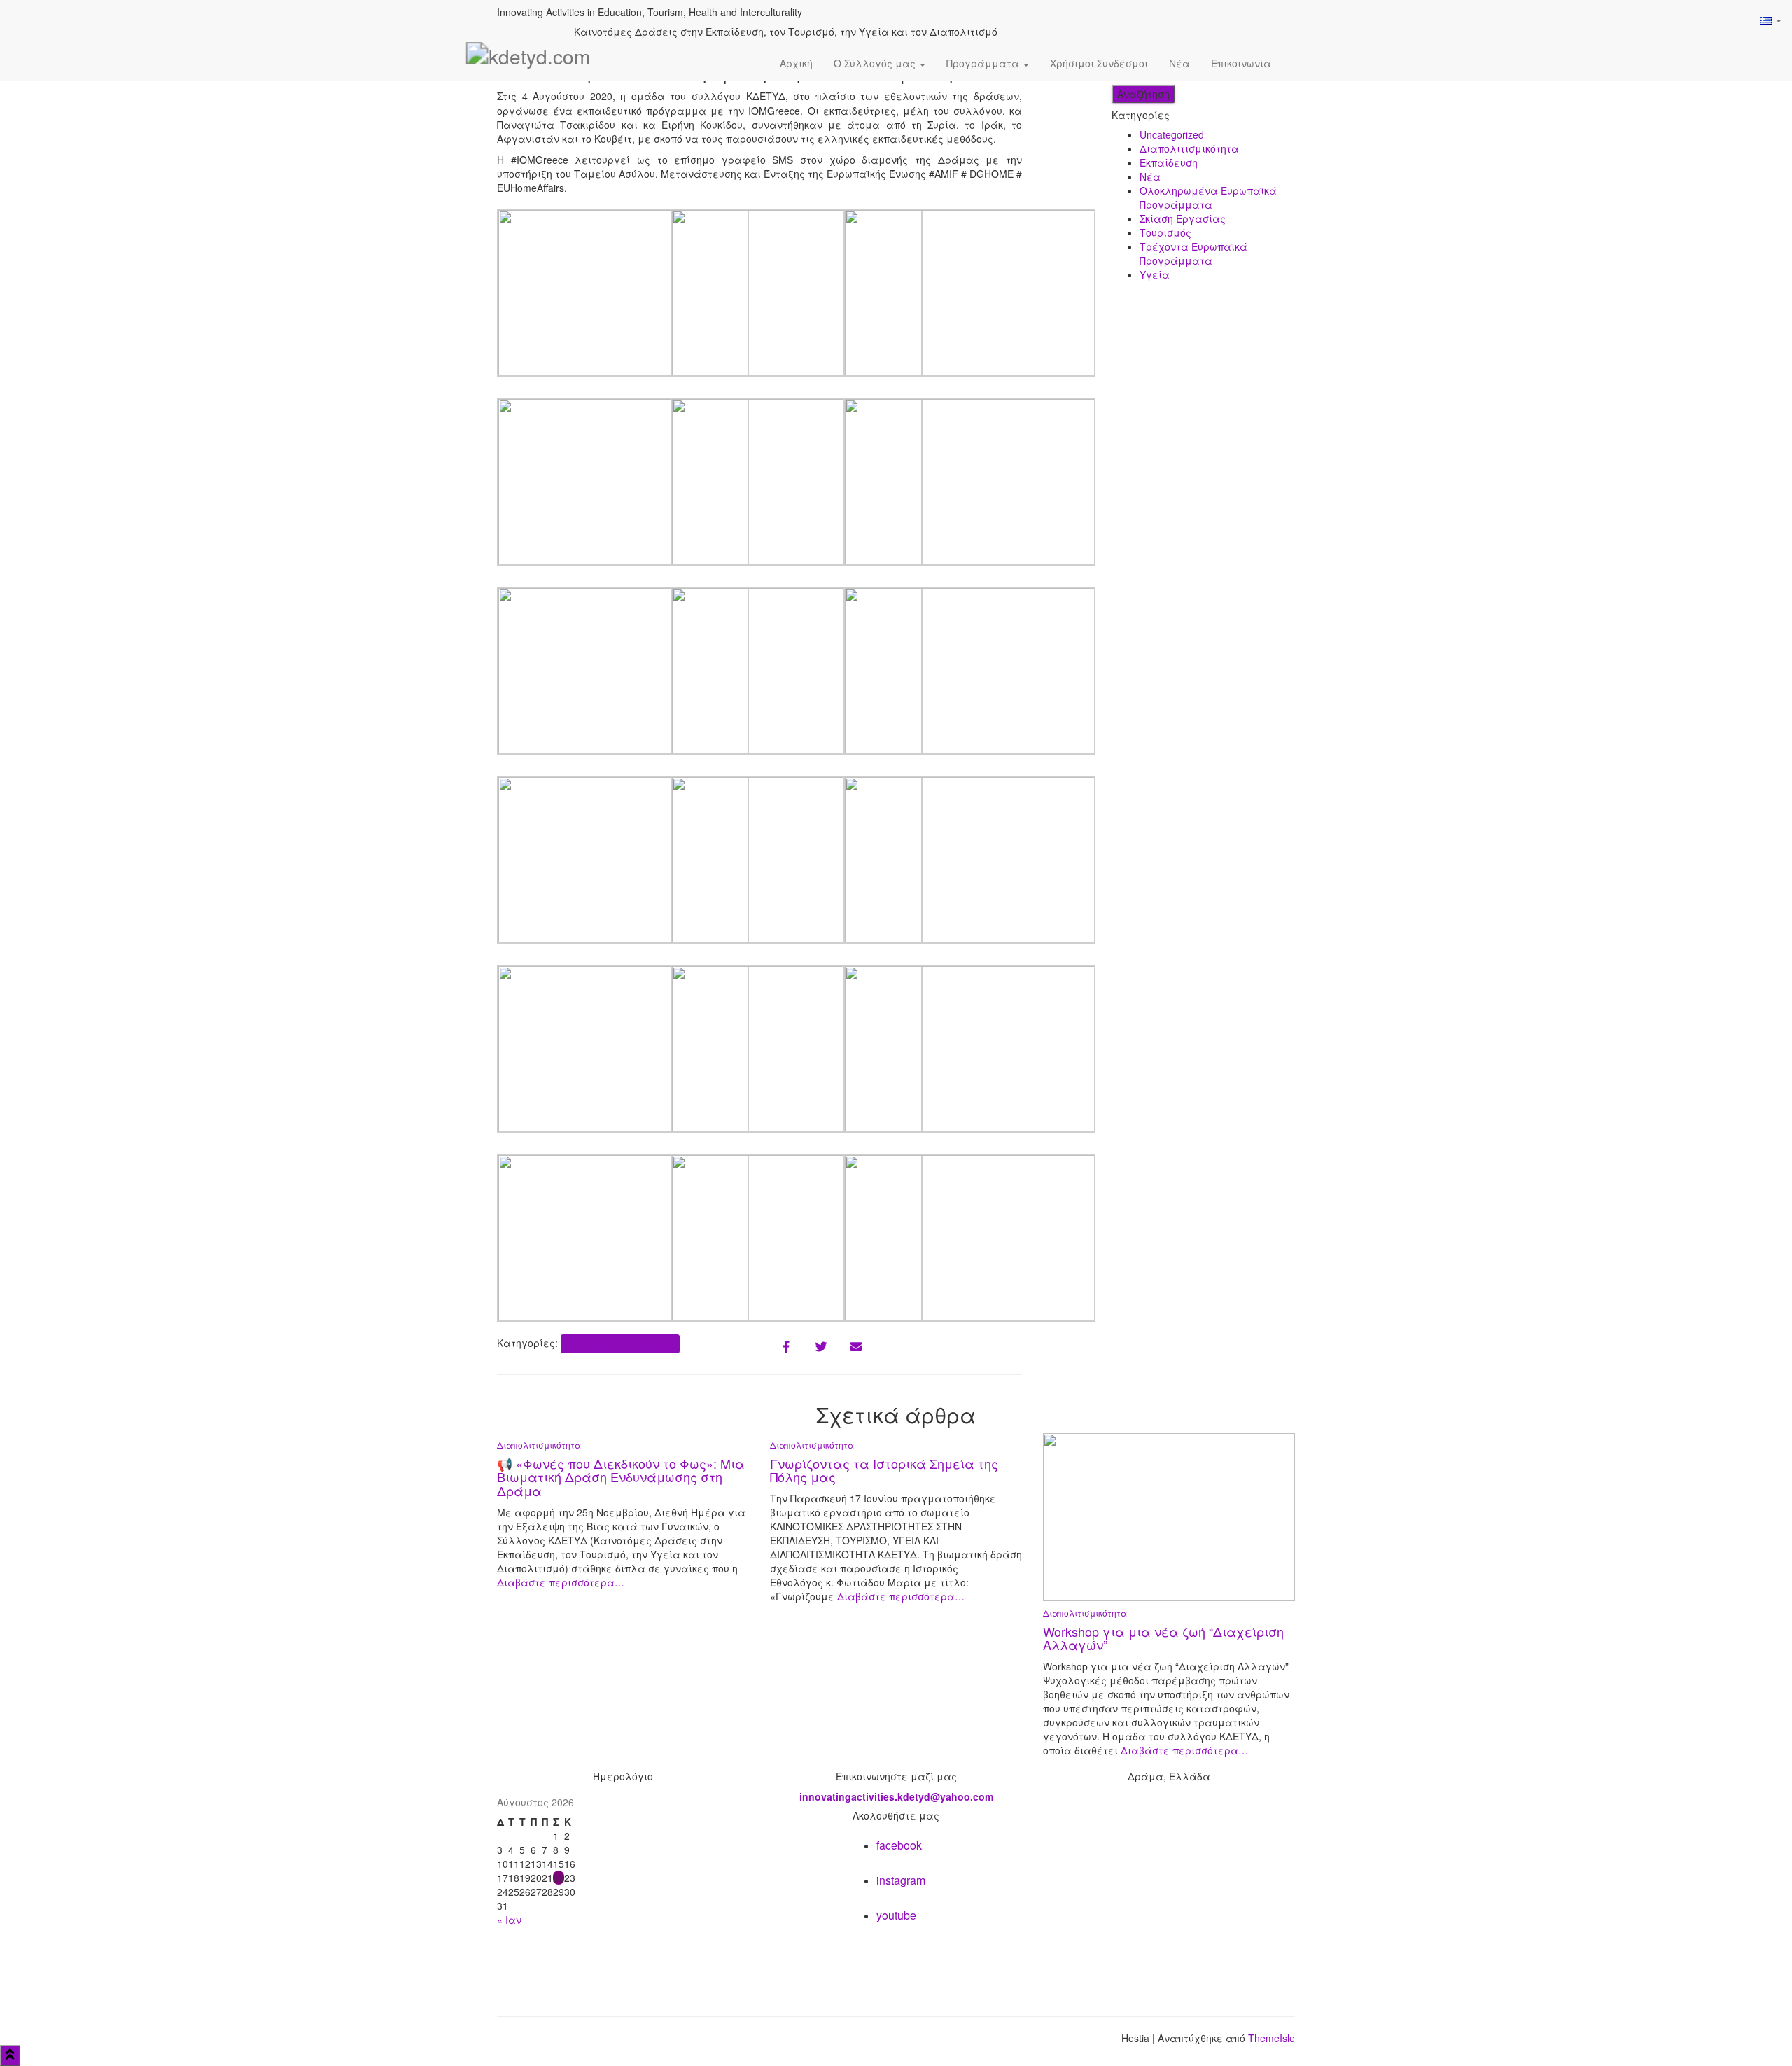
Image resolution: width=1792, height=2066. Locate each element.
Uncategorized (1172, 134)
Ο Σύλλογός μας (876, 63)
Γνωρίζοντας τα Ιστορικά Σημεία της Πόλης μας (884, 1470)
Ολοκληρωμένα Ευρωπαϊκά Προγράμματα (1208, 197)
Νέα (1179, 63)
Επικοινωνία (1241, 63)
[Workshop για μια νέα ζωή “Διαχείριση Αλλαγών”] (1169, 1516)
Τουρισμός (1165, 232)
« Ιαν (509, 1920)
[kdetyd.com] (528, 63)
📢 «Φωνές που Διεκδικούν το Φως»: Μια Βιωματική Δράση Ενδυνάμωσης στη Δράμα (621, 1477)
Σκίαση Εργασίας (1183, 218)
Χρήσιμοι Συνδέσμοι (1099, 63)
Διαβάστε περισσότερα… (561, 1582)
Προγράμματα (984, 63)
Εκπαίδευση (1169, 162)
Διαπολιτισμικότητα (620, 1343)
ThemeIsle (1272, 2038)
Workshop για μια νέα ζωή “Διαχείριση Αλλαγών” (1163, 1638)
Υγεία (1155, 274)
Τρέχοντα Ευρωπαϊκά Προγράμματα (1193, 253)
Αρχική (796, 63)
